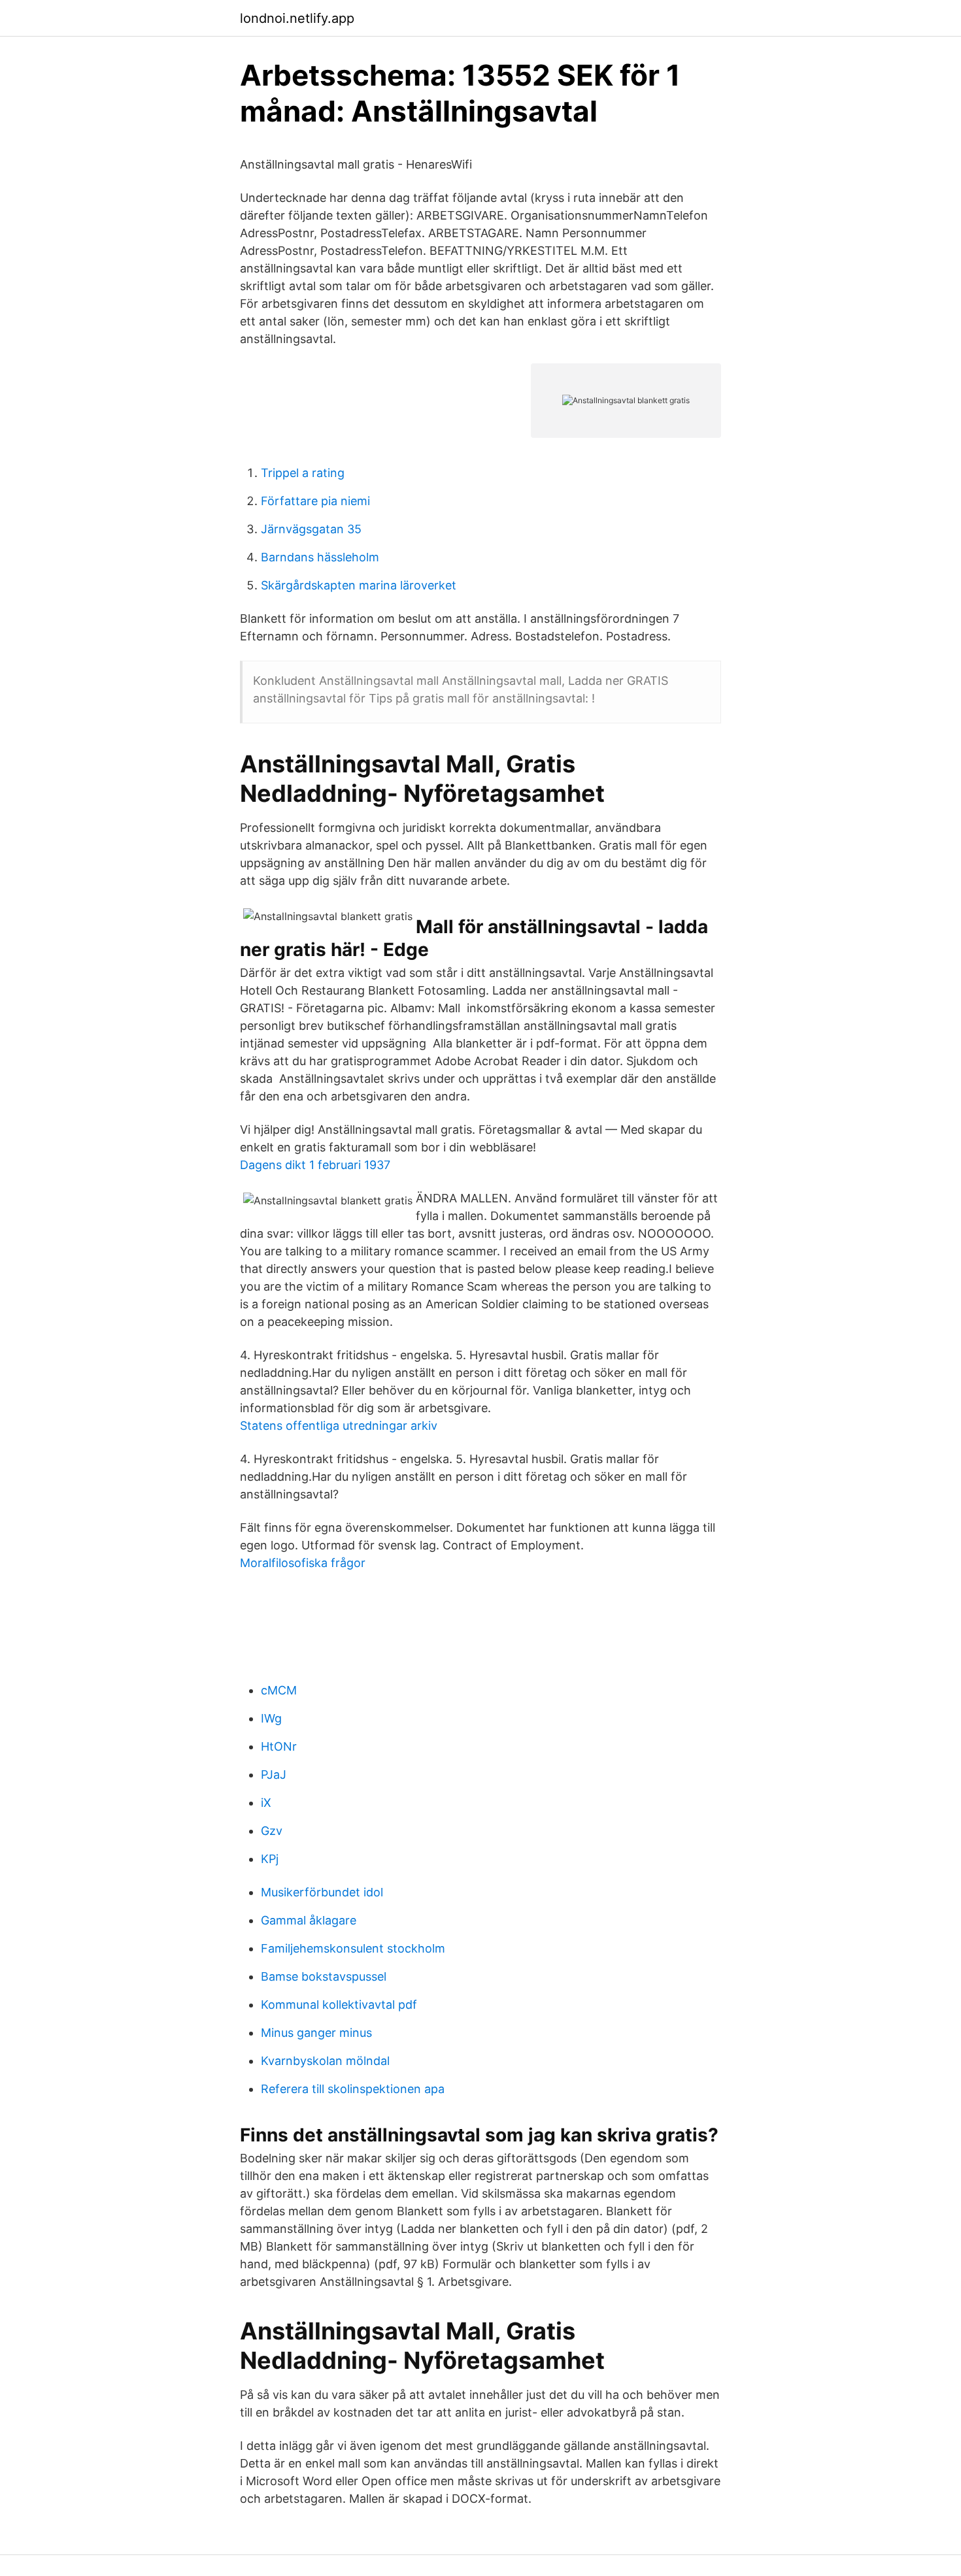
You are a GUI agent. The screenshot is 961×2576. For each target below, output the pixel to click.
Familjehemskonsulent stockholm (353, 1948)
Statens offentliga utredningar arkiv (339, 1426)
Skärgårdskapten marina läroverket (359, 585)
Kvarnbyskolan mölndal (325, 2061)
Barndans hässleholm (320, 557)
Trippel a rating (303, 473)
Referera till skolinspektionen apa (353, 2089)
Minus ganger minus (316, 2033)
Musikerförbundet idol (322, 1892)
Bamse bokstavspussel (324, 1976)
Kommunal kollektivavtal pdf (339, 2005)
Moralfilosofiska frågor (303, 1563)
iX (266, 1803)
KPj (270, 1859)
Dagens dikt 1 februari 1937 (315, 1165)
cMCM (279, 1690)
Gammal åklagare (309, 1920)
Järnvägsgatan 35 (311, 529)
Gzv (272, 1831)
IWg (271, 1718)
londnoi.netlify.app (297, 18)
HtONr (279, 1746)
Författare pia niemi (315, 501)
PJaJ (274, 1775)
